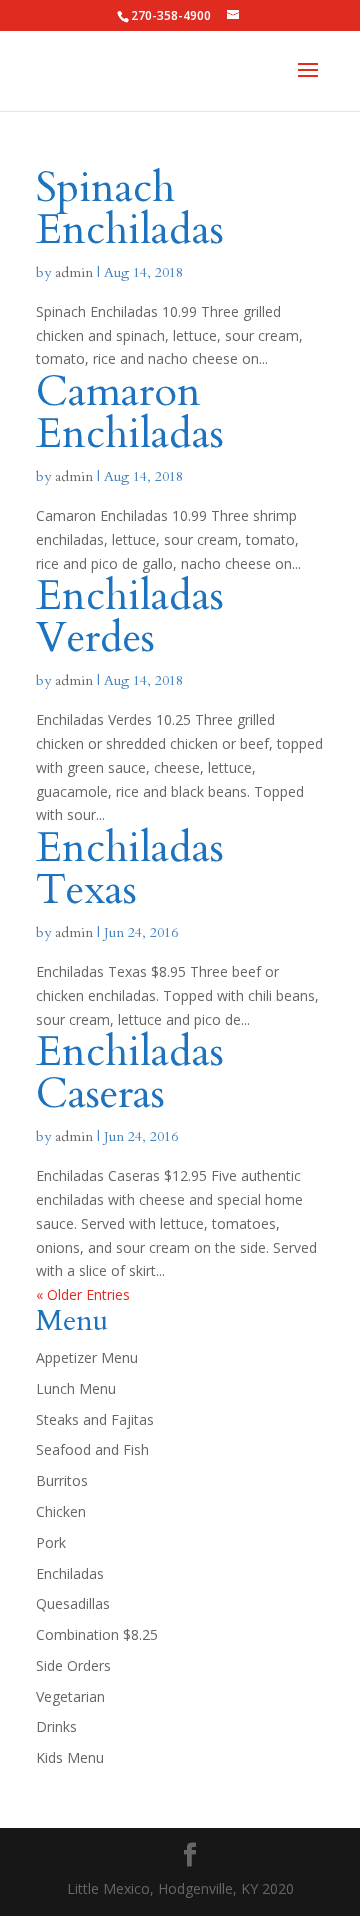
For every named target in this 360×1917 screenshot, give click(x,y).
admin (74, 272)
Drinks (56, 1726)
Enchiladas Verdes (130, 616)
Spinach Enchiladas (130, 208)
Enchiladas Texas (130, 868)
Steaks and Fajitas (95, 1419)
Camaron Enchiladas (130, 412)
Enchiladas (70, 1573)
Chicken (61, 1511)
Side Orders (73, 1665)
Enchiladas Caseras (130, 1072)
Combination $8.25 (97, 1634)
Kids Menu (70, 1757)
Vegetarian (70, 1696)
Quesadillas (73, 1603)
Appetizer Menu (87, 1357)
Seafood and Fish (92, 1449)
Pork (51, 1542)
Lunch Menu (76, 1388)
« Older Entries (83, 1294)
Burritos (62, 1480)
